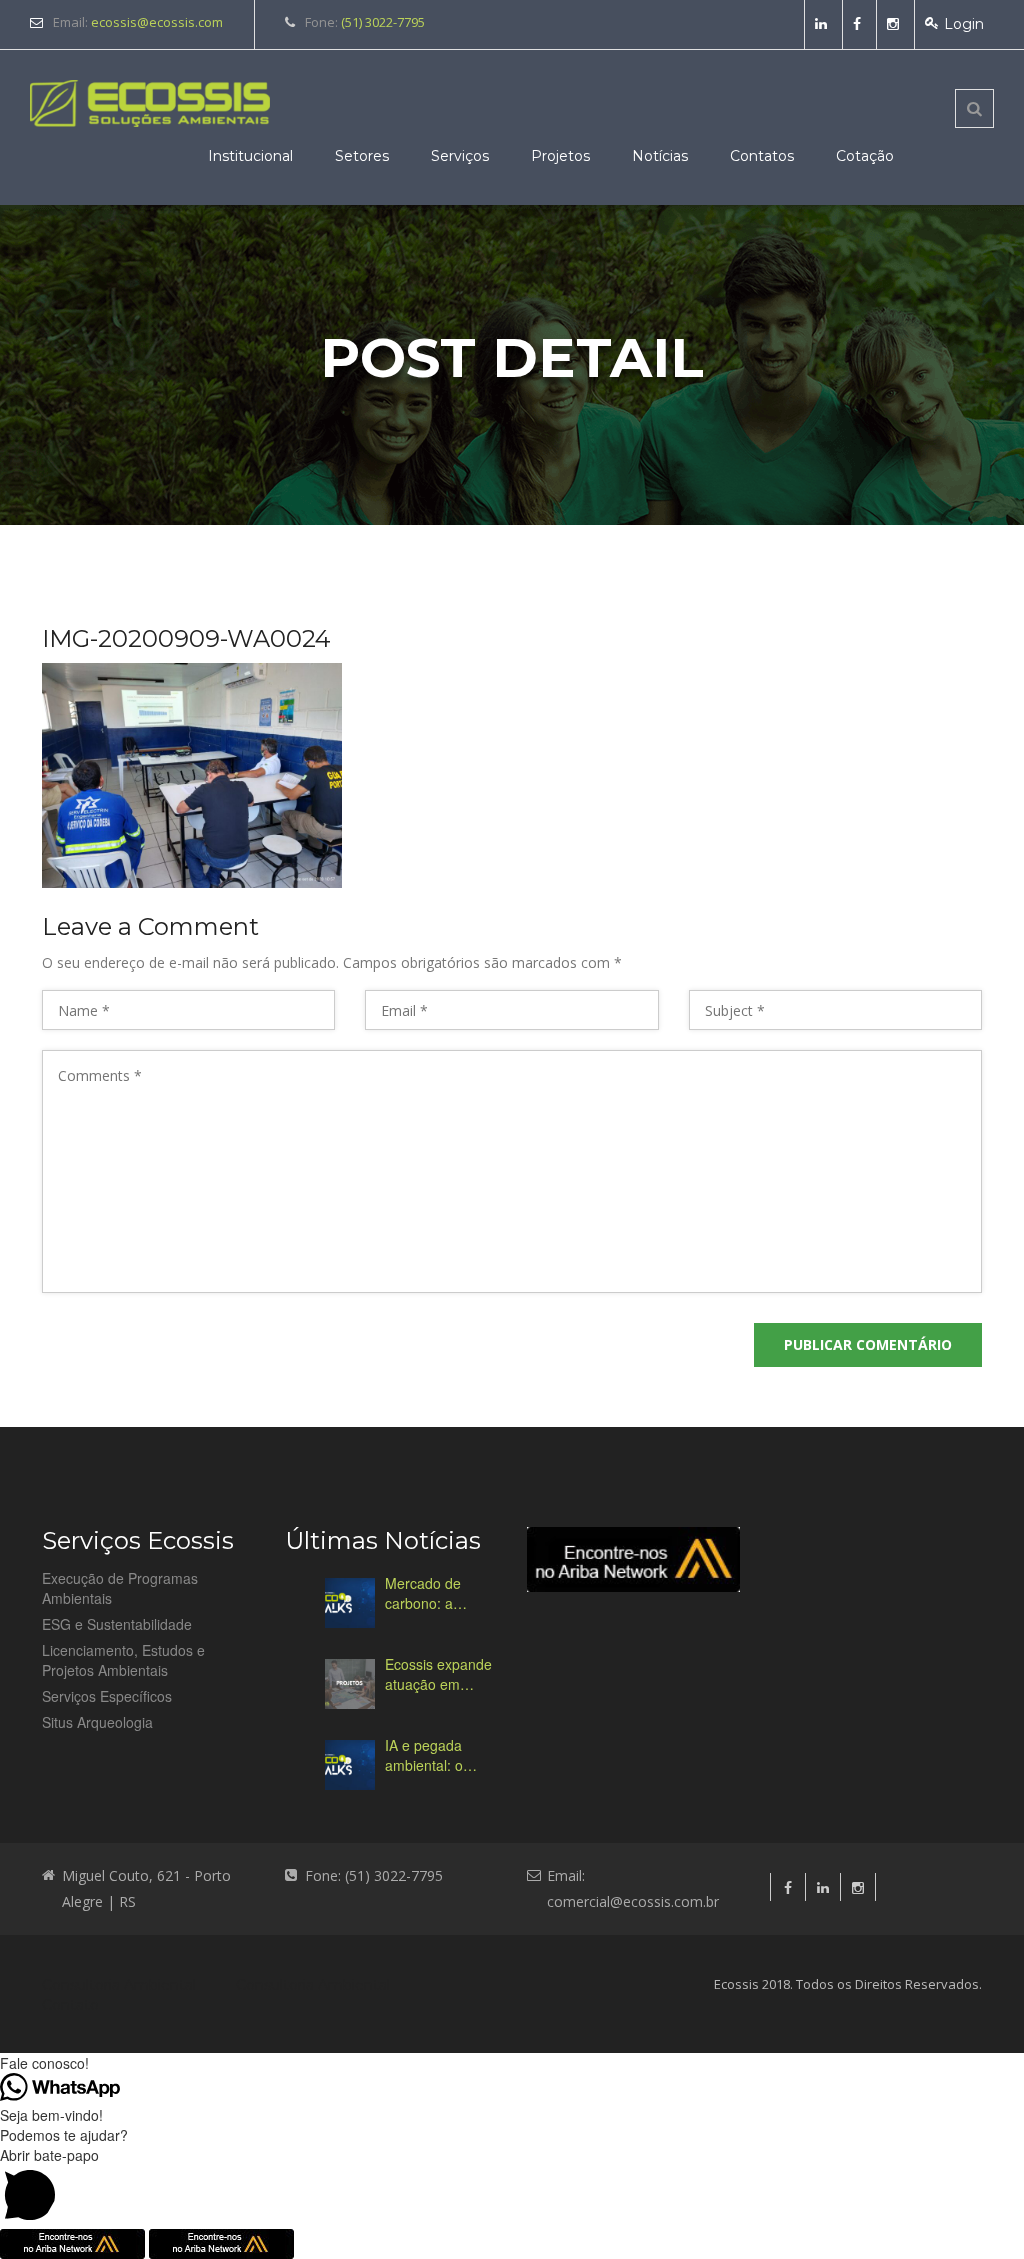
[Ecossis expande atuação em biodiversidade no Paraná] (350, 1684)
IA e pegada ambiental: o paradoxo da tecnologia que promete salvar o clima (438, 1755)
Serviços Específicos (107, 1696)
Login (964, 24)
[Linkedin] (823, 24)
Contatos (762, 156)
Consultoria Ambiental (119, 1985)
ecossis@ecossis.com (157, 22)
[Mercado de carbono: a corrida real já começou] (350, 1603)
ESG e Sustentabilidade (117, 1624)
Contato (70, 2005)
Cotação (865, 156)
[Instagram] (895, 24)
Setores (362, 156)
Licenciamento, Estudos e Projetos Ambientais (123, 1660)
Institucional (250, 156)
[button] (512, 2187)
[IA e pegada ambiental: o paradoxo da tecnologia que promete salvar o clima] (350, 1765)
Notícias (660, 156)
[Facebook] (859, 24)
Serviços (460, 156)
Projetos (560, 156)
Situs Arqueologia (97, 1722)
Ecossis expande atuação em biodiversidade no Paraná (441, 1674)
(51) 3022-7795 (383, 22)
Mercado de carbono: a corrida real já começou (428, 1593)
